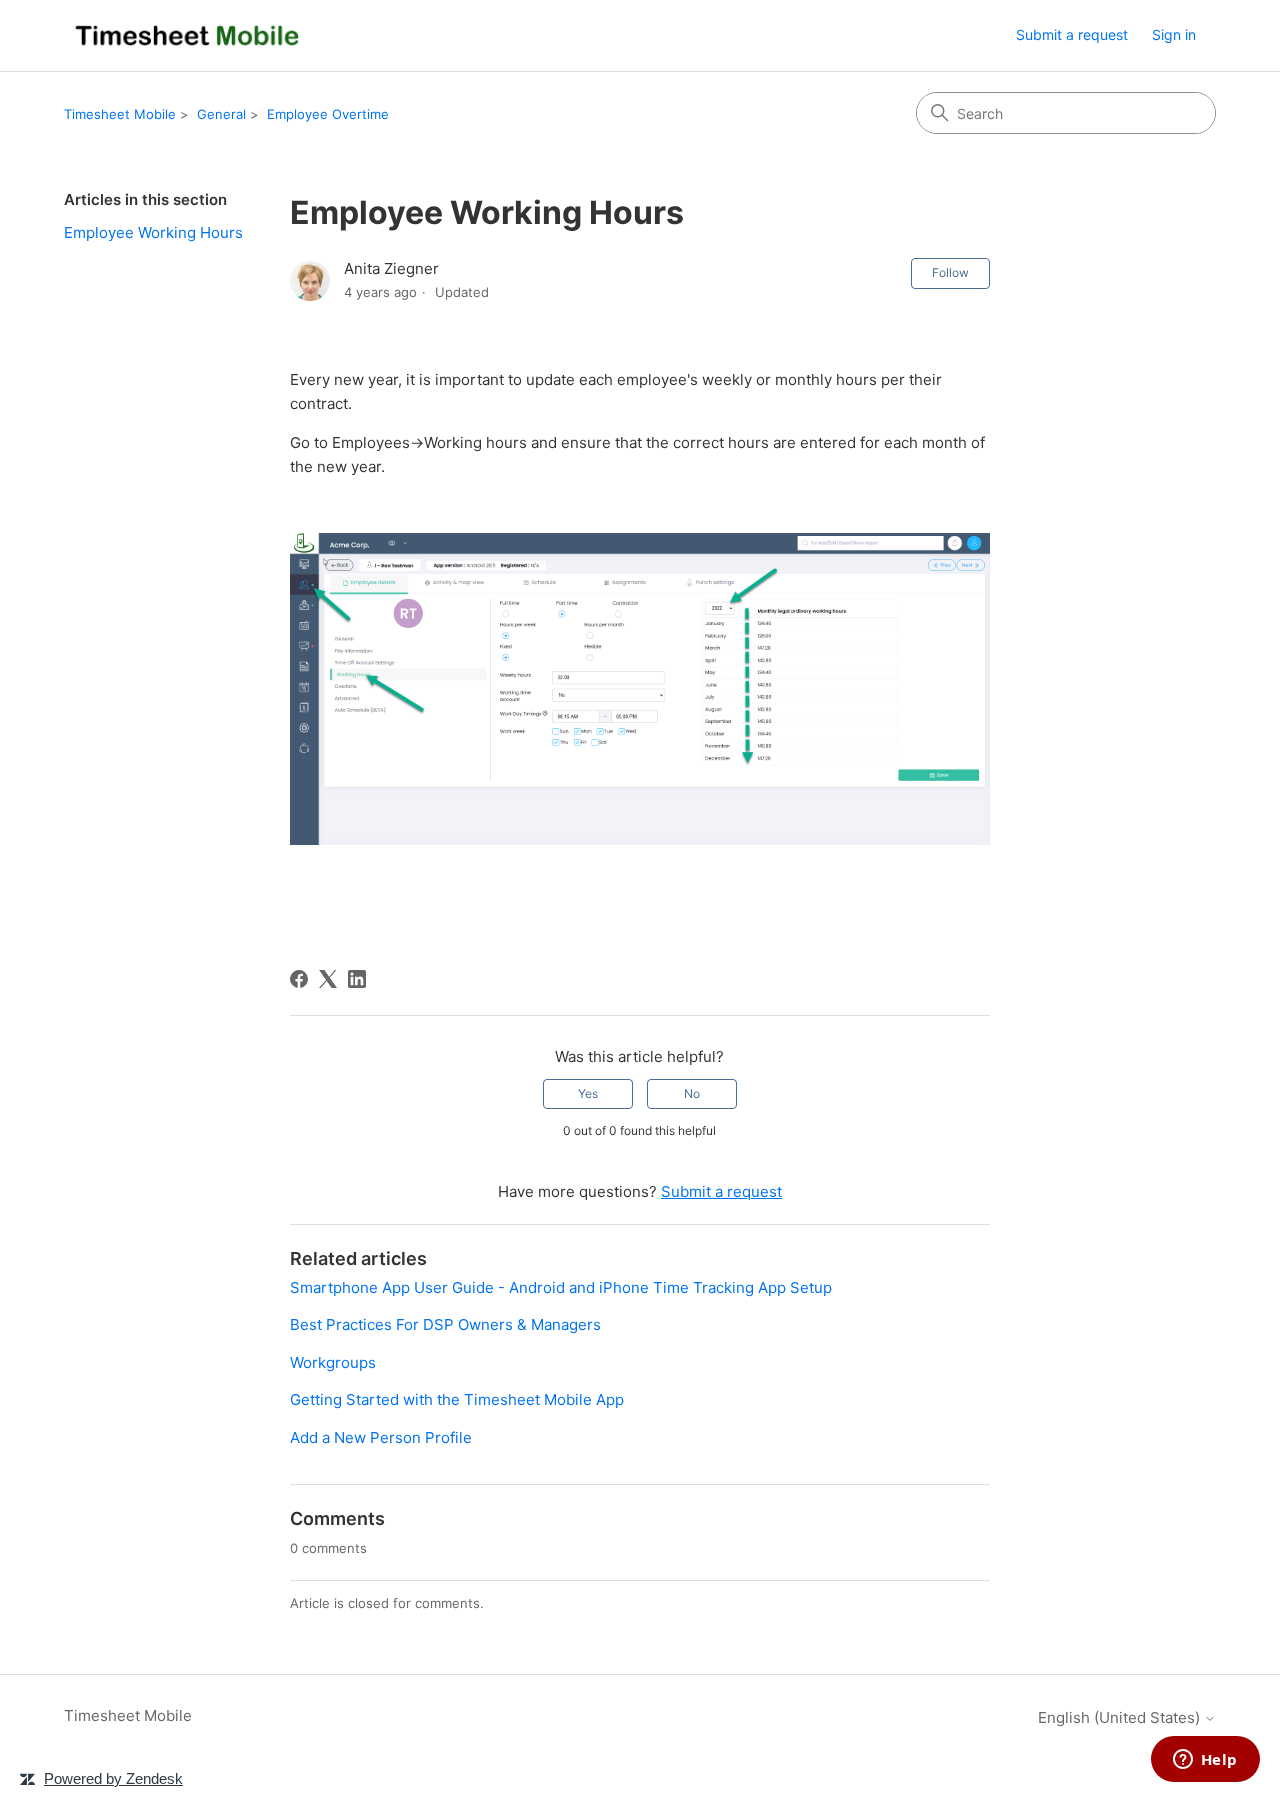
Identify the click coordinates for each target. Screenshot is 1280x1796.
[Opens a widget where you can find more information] (1205, 1761)
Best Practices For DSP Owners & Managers (445, 1324)
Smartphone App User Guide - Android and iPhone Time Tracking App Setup (561, 1287)
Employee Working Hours (153, 232)
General (221, 114)
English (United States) (1121, 1717)
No (692, 1093)
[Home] (187, 35)
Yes (588, 1093)
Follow (950, 272)
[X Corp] (328, 979)
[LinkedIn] (357, 979)
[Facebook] (299, 979)
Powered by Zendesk (113, 1778)
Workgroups (333, 1362)
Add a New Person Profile (381, 1437)
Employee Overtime (328, 114)
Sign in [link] (1174, 34)
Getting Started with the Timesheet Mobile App (457, 1399)
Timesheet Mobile (120, 114)
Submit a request (1072, 34)
